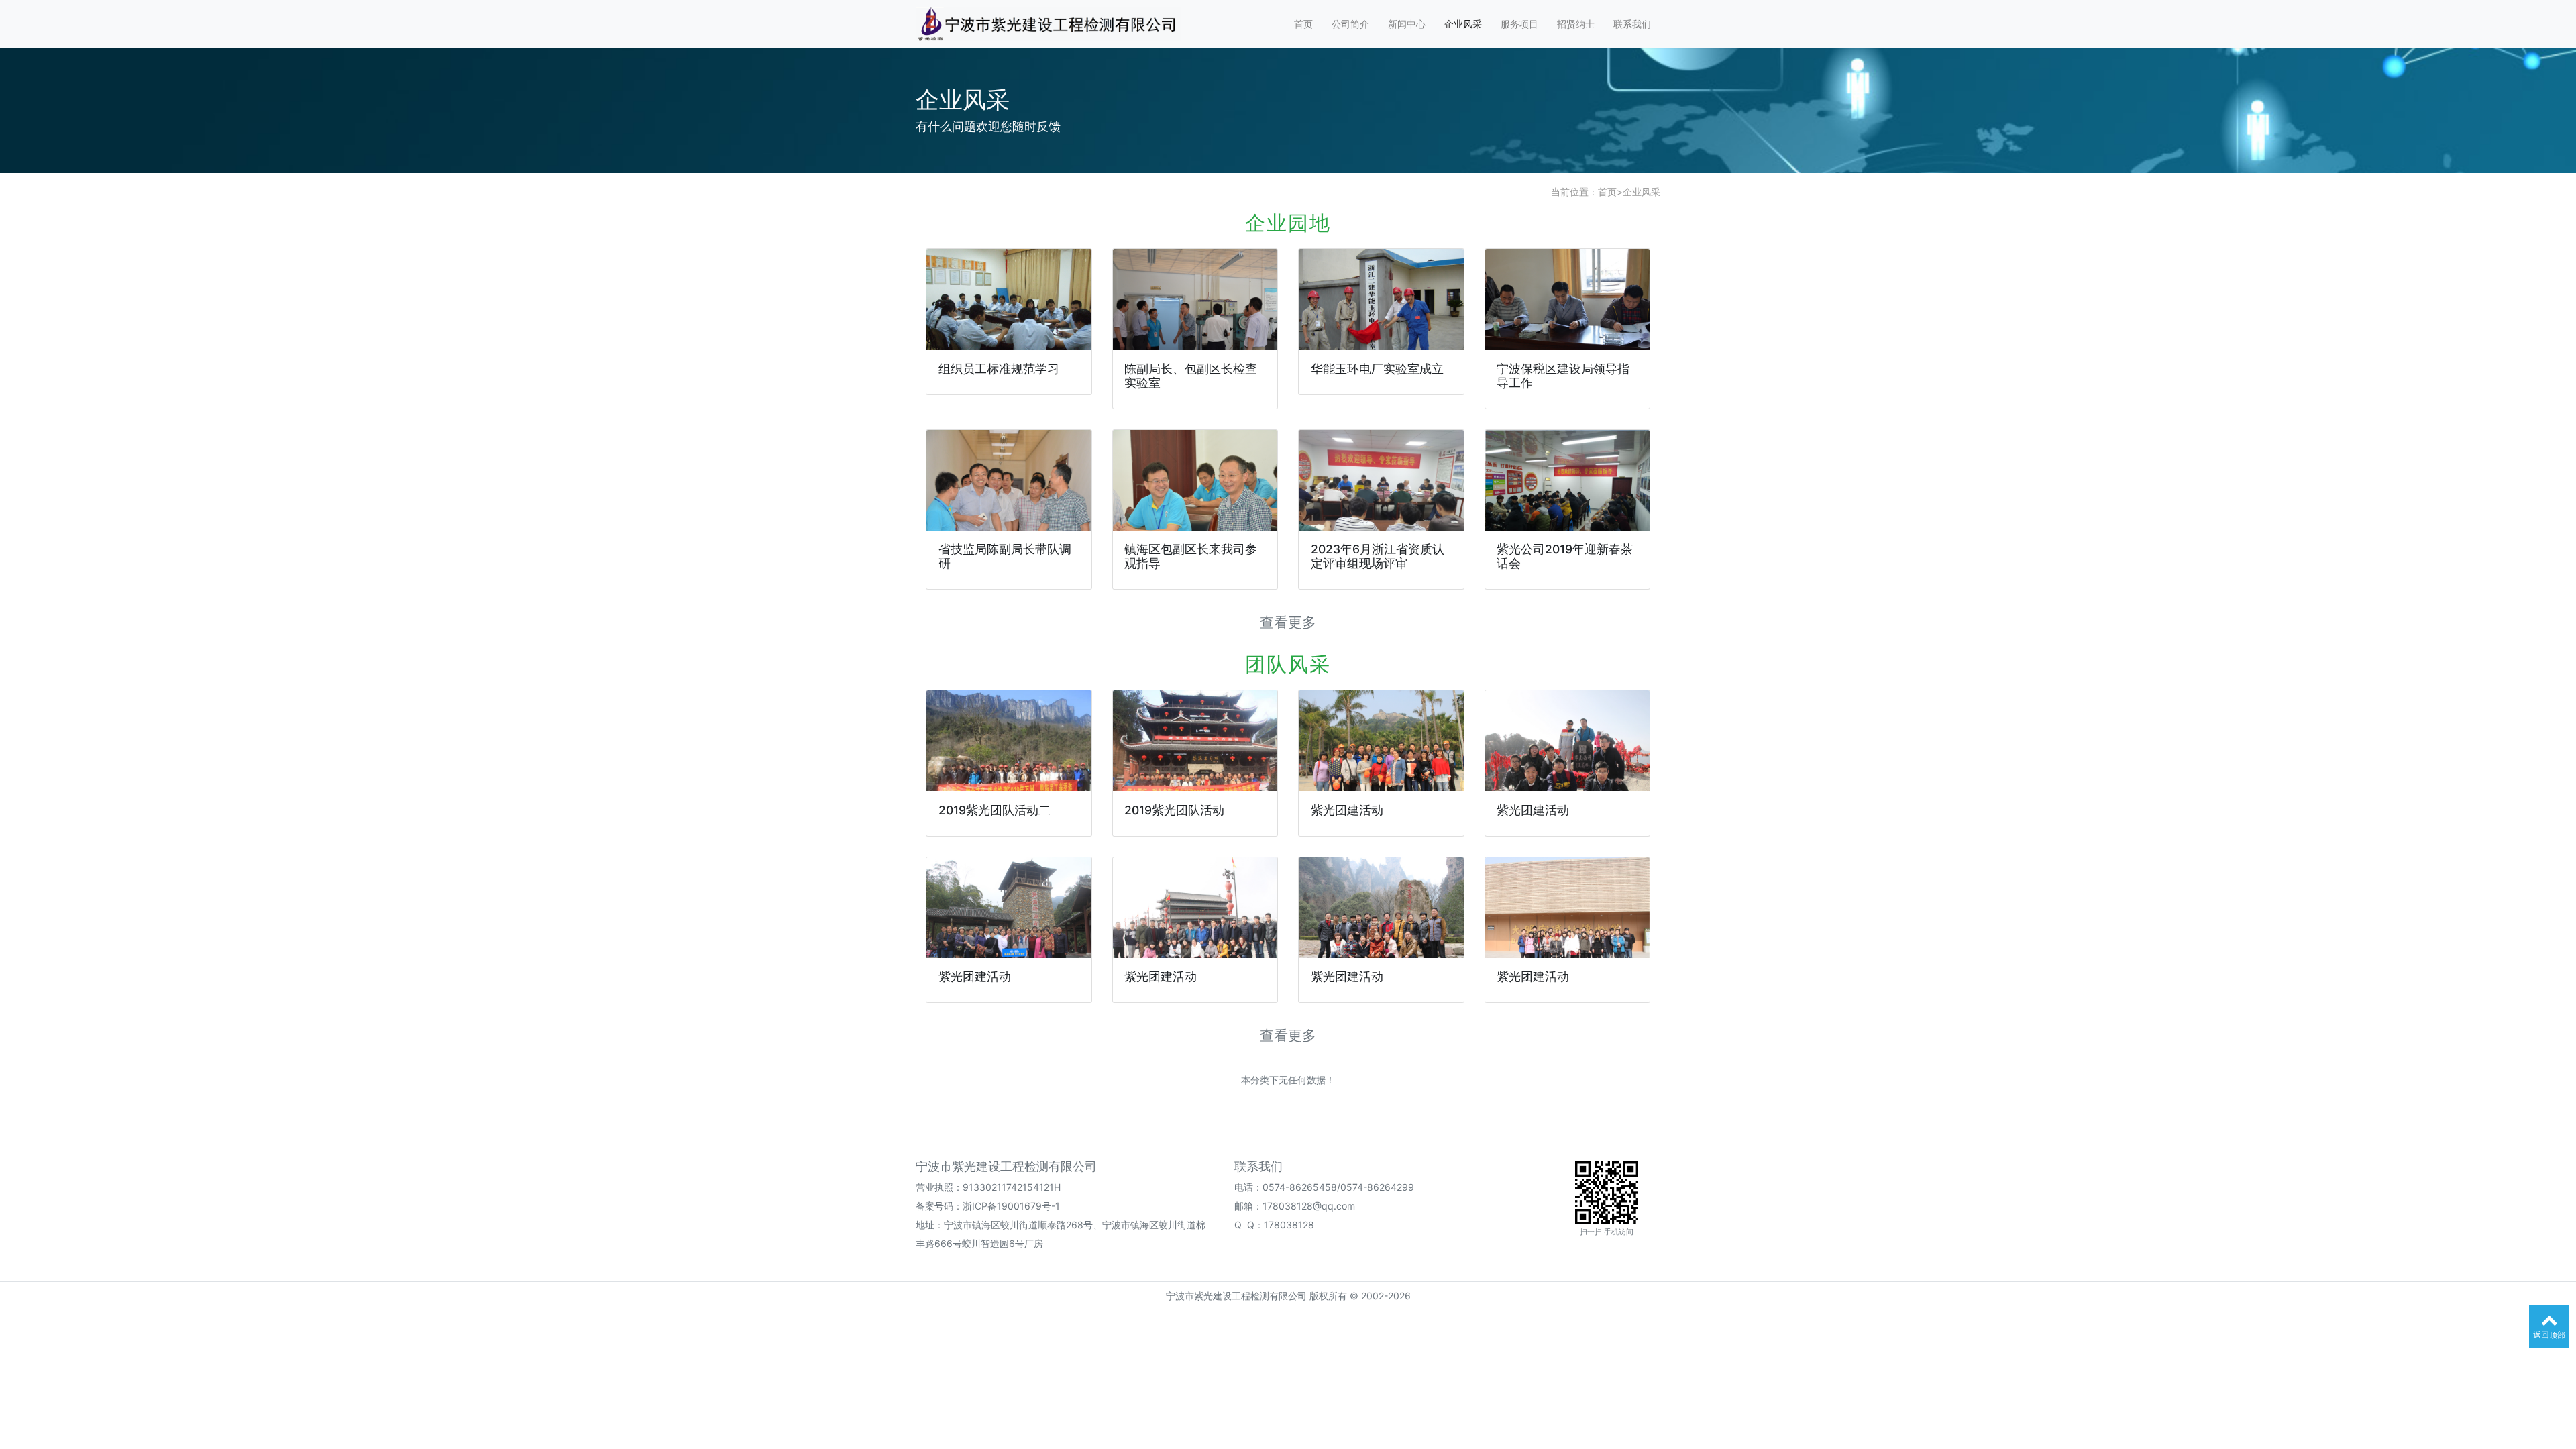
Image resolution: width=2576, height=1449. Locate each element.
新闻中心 (1407, 24)
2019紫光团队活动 (1174, 810)
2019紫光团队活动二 (995, 810)
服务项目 (1519, 24)
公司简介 (1350, 24)
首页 (1303, 24)
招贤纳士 (1576, 24)
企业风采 (1463, 24)
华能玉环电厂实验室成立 (1377, 369)
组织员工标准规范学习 (999, 369)
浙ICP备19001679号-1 (1011, 1206)
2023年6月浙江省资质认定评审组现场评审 (1378, 556)
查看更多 (1288, 622)
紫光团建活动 (1347, 810)
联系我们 (1632, 24)
